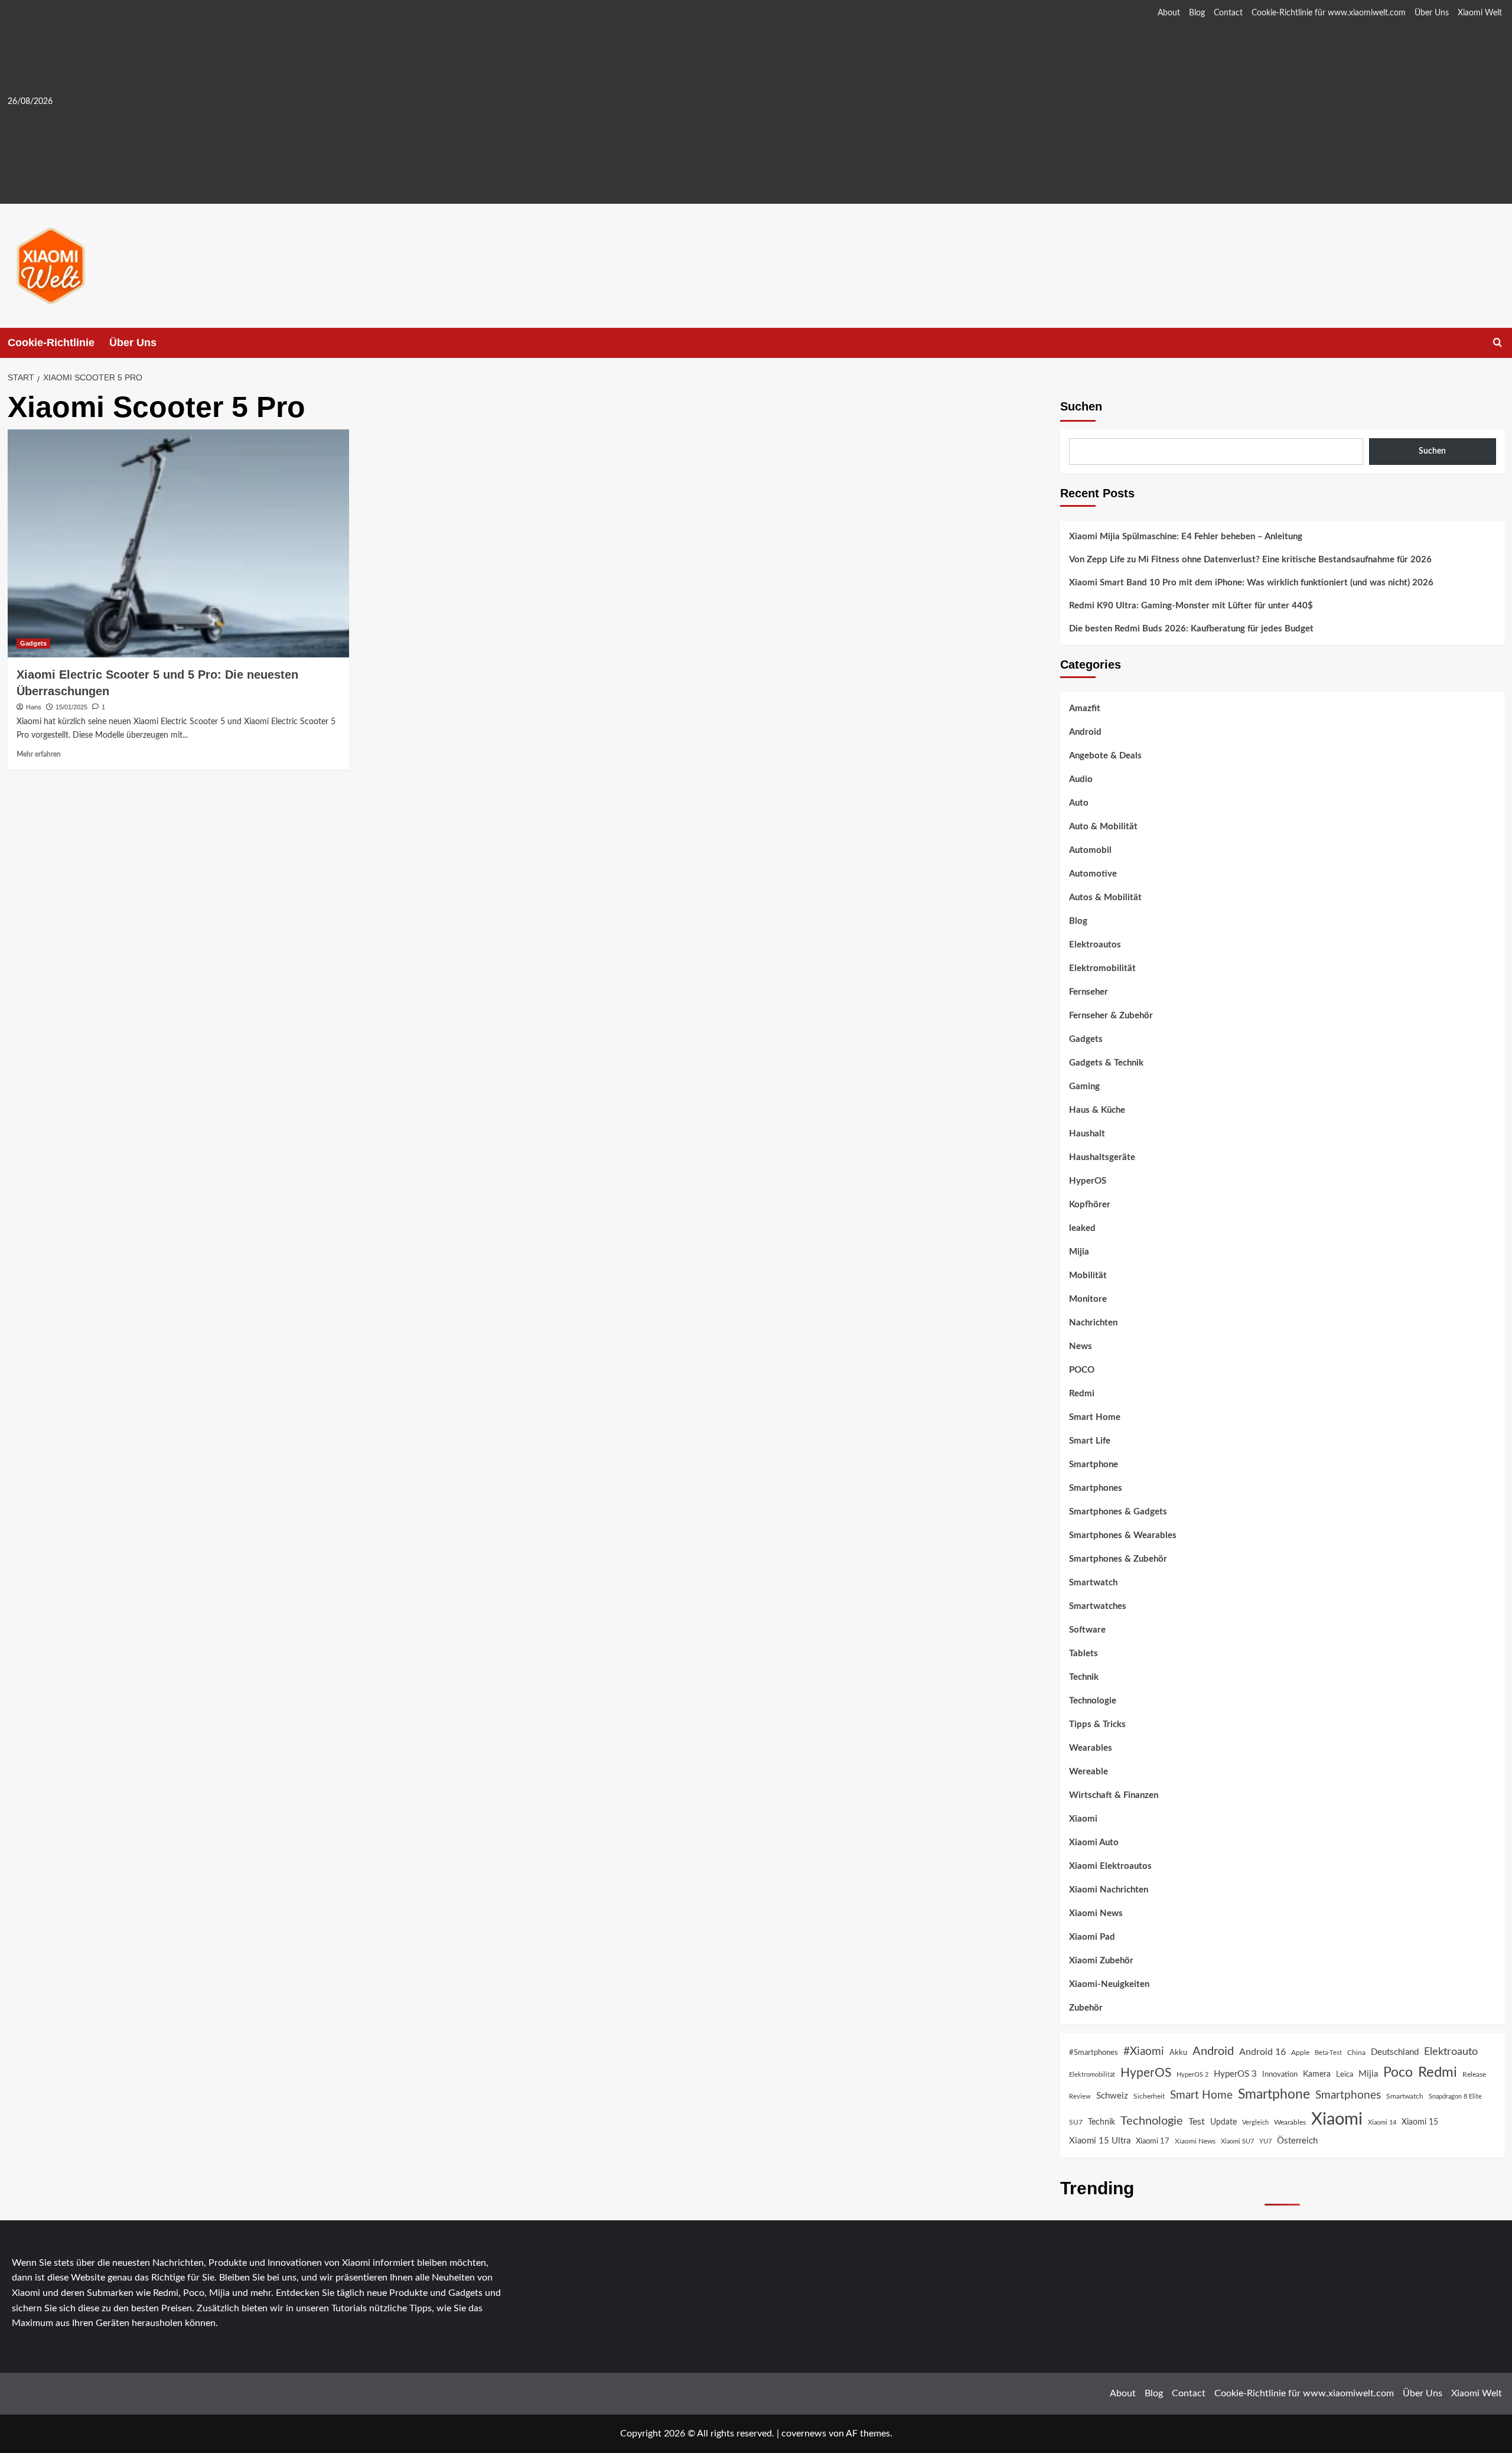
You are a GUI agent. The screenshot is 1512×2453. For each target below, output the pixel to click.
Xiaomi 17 (1153, 2141)
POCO (1082, 1370)
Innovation (1280, 2074)
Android (1085, 732)
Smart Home (1095, 1417)
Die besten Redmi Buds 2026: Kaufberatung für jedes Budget (1191, 629)
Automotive (1093, 874)
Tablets (1084, 1654)
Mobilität (1088, 1276)
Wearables (1091, 1748)
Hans (34, 707)
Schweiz (1112, 2096)
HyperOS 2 (1192, 2075)
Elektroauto (1451, 2052)
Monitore (1088, 1299)
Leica (1345, 2075)
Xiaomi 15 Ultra (1100, 2141)
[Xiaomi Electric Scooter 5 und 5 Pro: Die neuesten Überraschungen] (179, 543)
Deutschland (1395, 2052)
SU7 (1076, 2122)
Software (1087, 1630)
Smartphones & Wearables (1123, 1535)
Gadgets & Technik (1106, 1063)
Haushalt (1087, 1134)
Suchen (1081, 406)
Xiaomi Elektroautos (1110, 1866)
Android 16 (1262, 2052)
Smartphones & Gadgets (1118, 1512)
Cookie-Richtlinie (51, 343)
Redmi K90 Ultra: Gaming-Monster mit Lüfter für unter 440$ (1191, 606)
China (1356, 2053)
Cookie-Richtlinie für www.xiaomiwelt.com (1329, 13)
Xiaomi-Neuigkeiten (1109, 1984)
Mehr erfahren (39, 754)
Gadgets (33, 643)
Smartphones (1096, 1488)
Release (1474, 2075)
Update (1223, 2122)
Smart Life (1090, 1441)
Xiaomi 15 (1420, 2122)
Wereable (1089, 1772)
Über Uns (1432, 13)
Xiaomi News (1096, 1913)
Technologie (1093, 1701)
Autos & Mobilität (1105, 898)
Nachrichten (1093, 1323)
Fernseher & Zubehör (1111, 1016)
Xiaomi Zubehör (1101, 1961)
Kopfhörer (1090, 1205)
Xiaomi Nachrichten (1109, 1890)
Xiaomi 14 (1382, 2123)
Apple (1300, 2053)
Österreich (1297, 2141)
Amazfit (1085, 708)
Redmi (1082, 1394)
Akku (1178, 2053)
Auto (1079, 803)
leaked (1082, 1228)
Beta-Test (1328, 2053)
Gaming (1084, 1087)
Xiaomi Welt (1480, 13)
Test (1197, 2122)
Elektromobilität (1102, 968)
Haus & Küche (1097, 1110)
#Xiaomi (1144, 2052)
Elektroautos (1095, 945)
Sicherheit (1149, 2096)
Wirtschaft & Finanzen (1114, 1795)
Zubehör (1086, 2008)
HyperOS (1088, 1181)
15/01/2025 (71, 707)
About (1169, 13)
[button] (1498, 343)
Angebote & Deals (1105, 756)
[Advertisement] (1331, 115)
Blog (1197, 13)
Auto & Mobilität (1103, 827)
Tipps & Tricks (1097, 1724)
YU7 (1265, 2141)
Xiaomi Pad (1092, 1937)
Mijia (1079, 1252)
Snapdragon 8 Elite (1455, 2097)
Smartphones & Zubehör (1118, 1559)
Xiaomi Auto (1094, 1843)
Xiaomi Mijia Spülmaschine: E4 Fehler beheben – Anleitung (1186, 537)
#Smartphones (1094, 2053)
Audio (1081, 779)
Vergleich (1255, 2123)
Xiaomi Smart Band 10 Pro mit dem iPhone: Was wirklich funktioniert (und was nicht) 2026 (1251, 583)
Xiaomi (1083, 1819)
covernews (804, 2434)
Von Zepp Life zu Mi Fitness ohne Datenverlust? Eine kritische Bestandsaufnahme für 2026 (1250, 560)
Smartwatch (1093, 1583)
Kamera (1317, 2074)
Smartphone (1094, 1465)
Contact (1228, 13)
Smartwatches (1098, 1606)
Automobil (1090, 850)
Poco (1398, 2073)
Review (1080, 2097)
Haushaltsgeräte (1102, 1157)
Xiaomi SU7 (1237, 2141)
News (1081, 1346)
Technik (1084, 1677)
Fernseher (1089, 992)
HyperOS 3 (1235, 2074)
